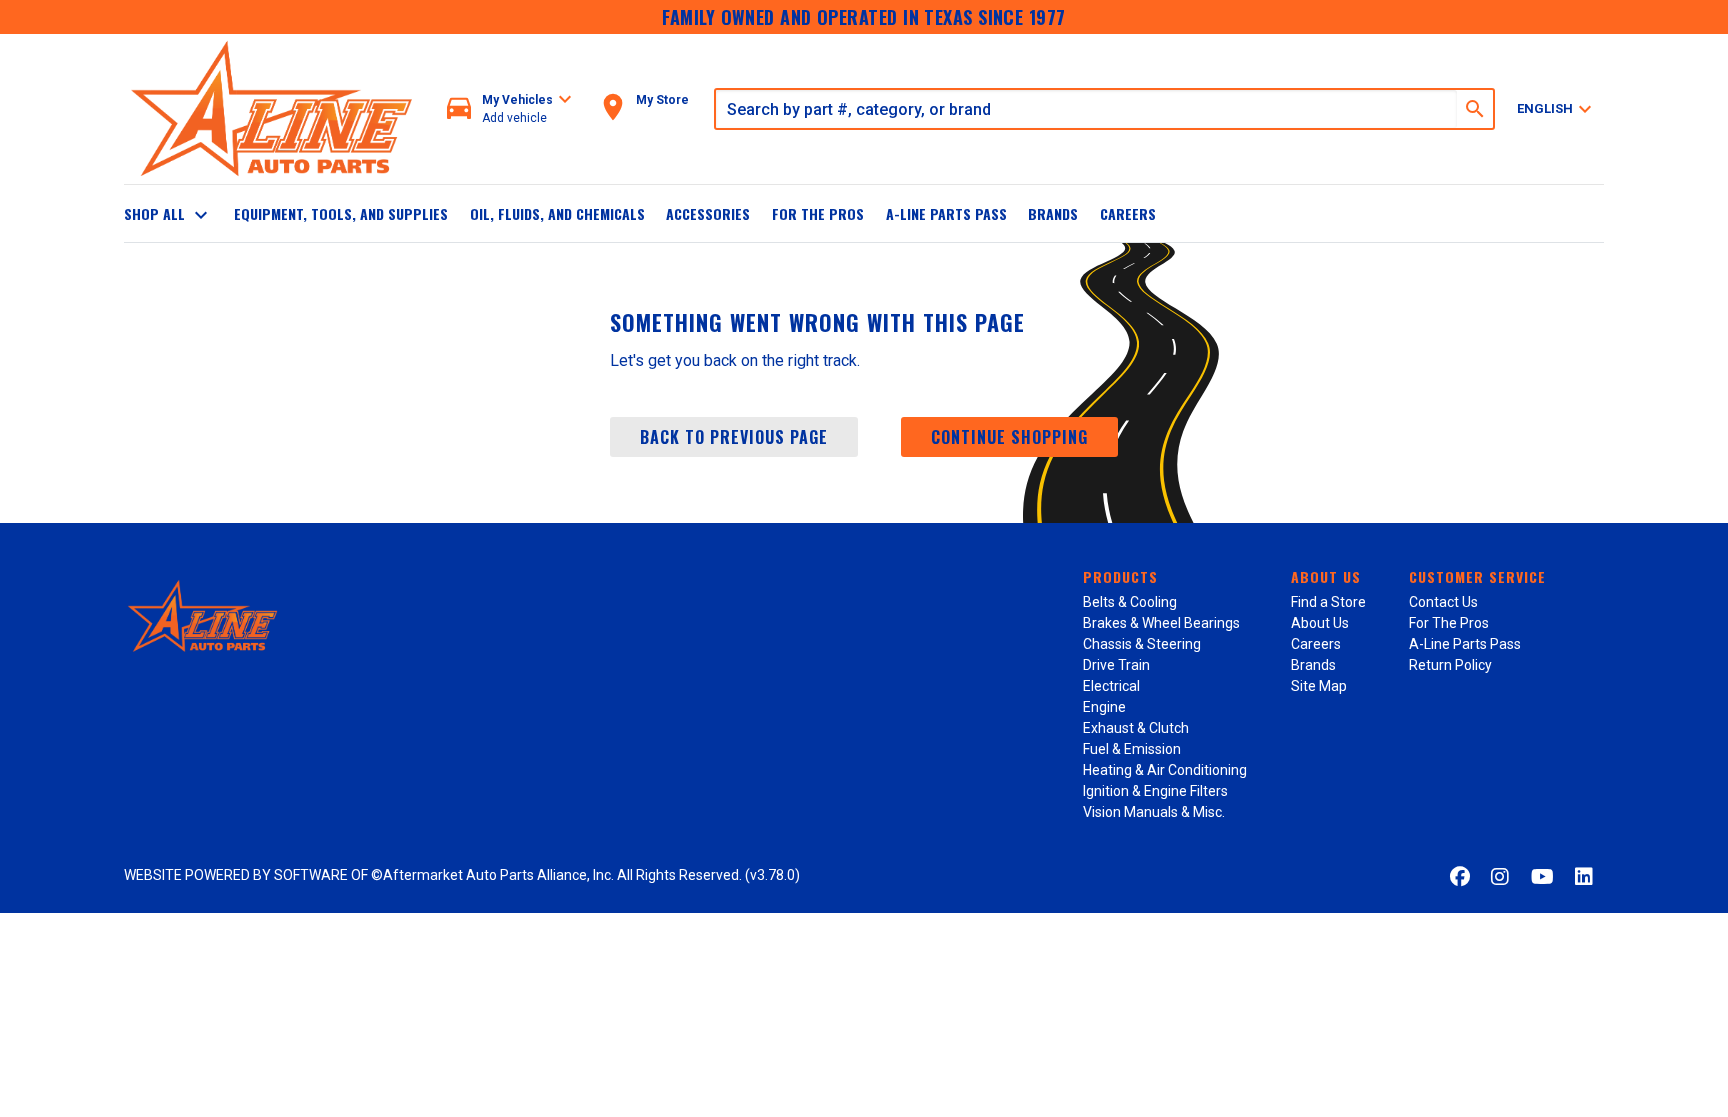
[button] (510, 109)
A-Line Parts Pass (946, 213)
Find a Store (1328, 602)
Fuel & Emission (1132, 749)
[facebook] (1460, 877)
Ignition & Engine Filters (1155, 791)
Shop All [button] (168, 215)
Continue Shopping (1009, 437)
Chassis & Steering (1142, 644)
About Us (1326, 576)
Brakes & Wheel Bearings (1161, 623)
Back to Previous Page (734, 437)
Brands (1053, 213)
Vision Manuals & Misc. (1154, 812)
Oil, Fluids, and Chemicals (557, 213)
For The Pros (818, 213)
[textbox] (1086, 109)
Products (1120, 576)
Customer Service (1477, 576)
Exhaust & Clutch (1136, 728)
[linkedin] (1584, 877)
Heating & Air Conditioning (1165, 770)
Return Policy (1450, 665)
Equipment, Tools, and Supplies (341, 213)
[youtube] (1542, 877)
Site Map (1319, 686)
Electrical (1111, 686)
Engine (1104, 707)
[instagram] (1500, 877)
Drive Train (1116, 665)
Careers (1128, 213)
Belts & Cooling (1130, 602)
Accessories (708, 213)
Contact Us (1443, 602)
